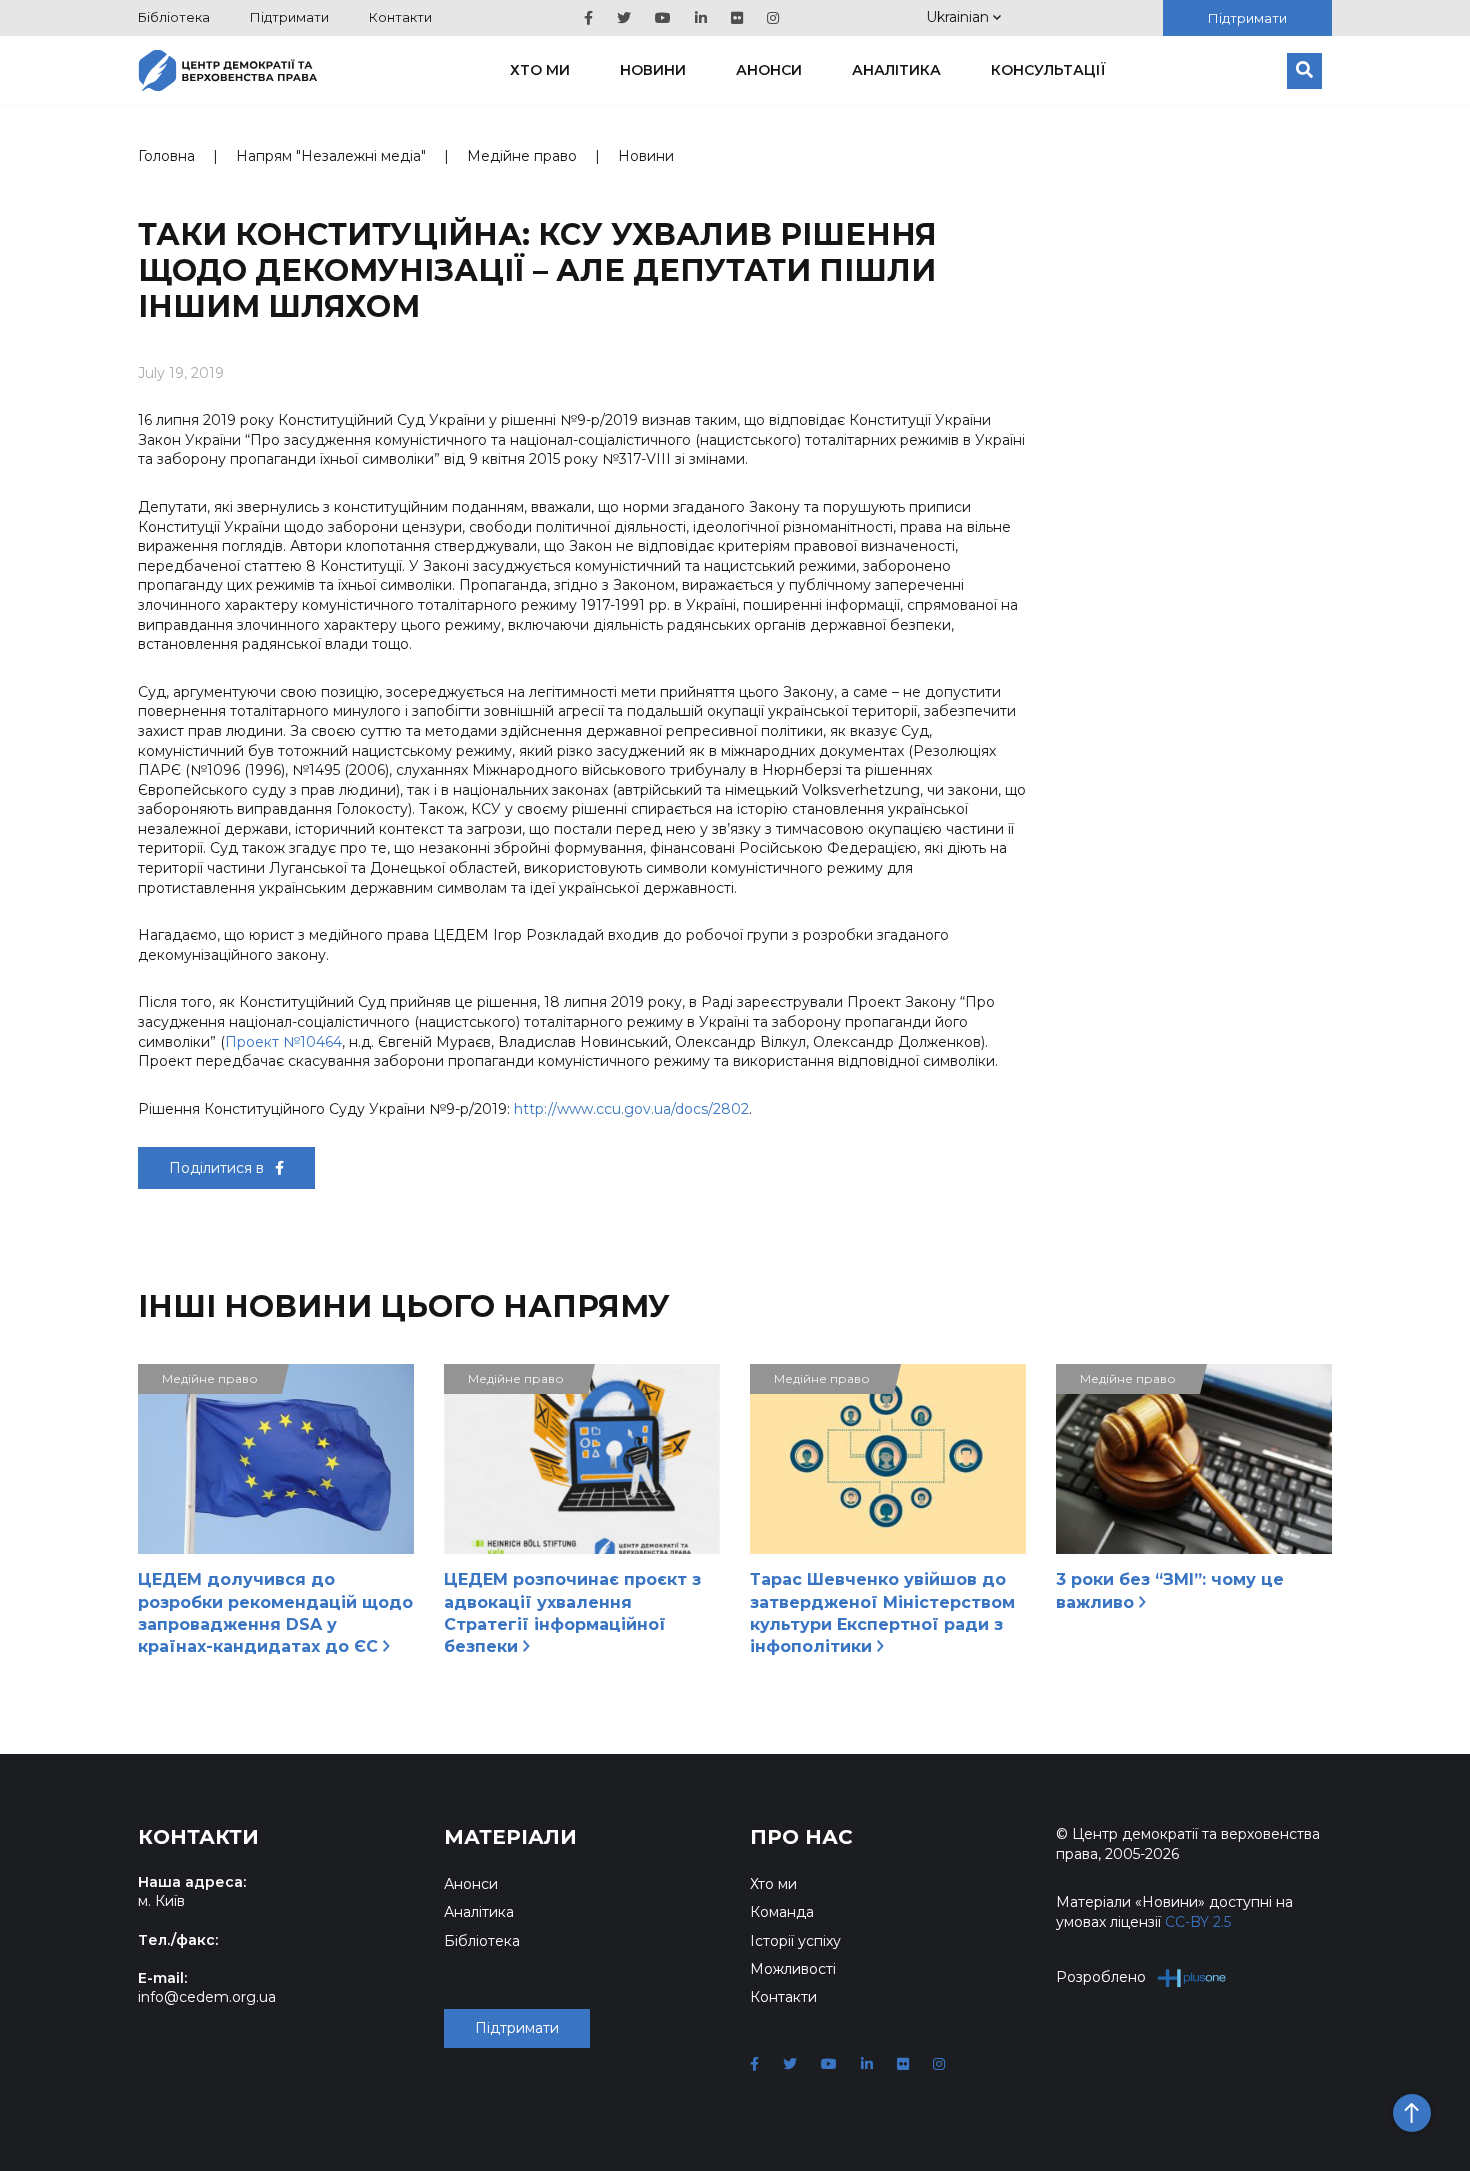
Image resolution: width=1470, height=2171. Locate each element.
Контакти (400, 17)
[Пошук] (1304, 71)
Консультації (1048, 70)
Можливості (793, 1969)
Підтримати (289, 17)
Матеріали (510, 1837)
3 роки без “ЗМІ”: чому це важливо (1170, 1590)
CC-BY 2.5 (1198, 1922)
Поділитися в (218, 1168)
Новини (653, 70)
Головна (166, 156)
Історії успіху (795, 1941)
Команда (782, 1912)
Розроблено (1101, 1977)
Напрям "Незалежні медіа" (331, 156)
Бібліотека (174, 17)
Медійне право (522, 156)
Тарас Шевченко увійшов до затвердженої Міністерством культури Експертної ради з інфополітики (882, 1613)
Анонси (769, 70)
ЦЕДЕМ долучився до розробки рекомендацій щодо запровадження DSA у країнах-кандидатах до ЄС (275, 1613)
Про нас (801, 1837)
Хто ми (540, 70)
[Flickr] (737, 18)
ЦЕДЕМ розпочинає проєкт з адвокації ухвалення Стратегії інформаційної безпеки (572, 1613)
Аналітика (896, 70)
